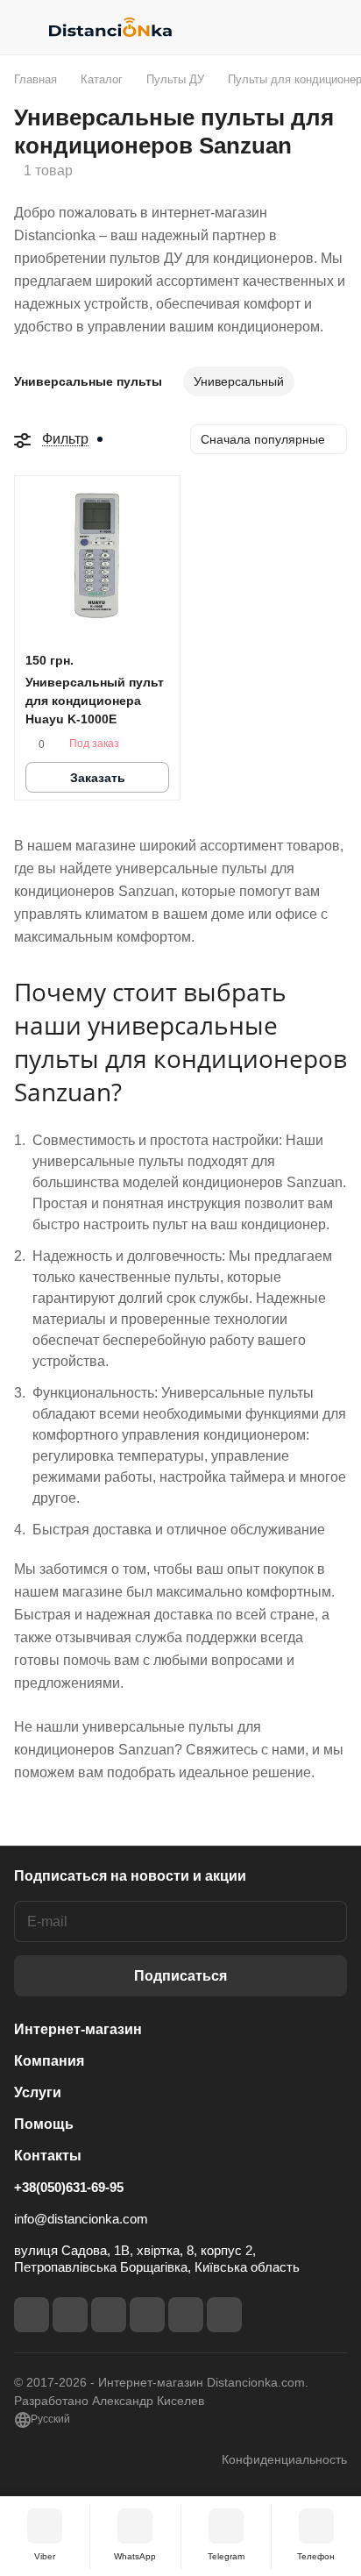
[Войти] (299, 27)
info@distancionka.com (81, 2219)
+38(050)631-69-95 (69, 2187)
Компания (49, 2061)
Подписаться (180, 1976)
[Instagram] (70, 2315)
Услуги (38, 2092)
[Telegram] (109, 2315)
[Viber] (186, 2315)
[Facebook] (32, 2315)
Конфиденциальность (284, 2459)
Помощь (44, 2124)
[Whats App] (224, 2315)
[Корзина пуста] (333, 27)
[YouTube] (147, 2315)
